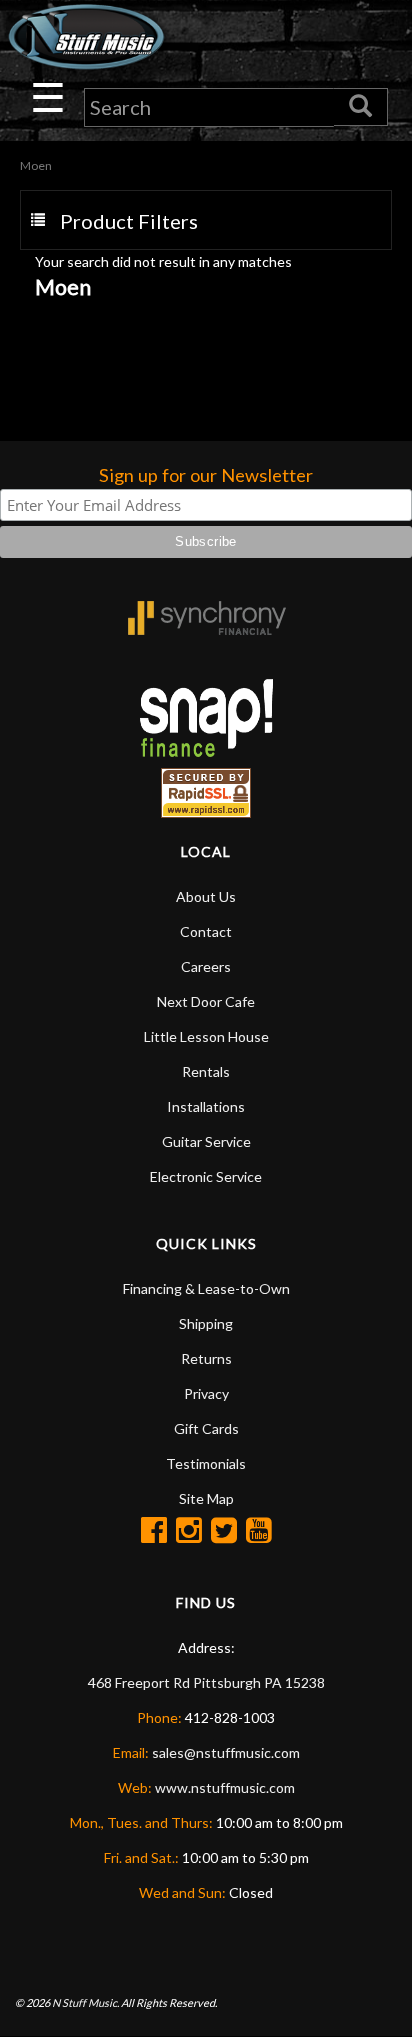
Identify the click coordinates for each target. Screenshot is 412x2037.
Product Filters (129, 221)
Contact (206, 931)
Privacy (206, 1393)
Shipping (206, 1323)
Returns (206, 1358)
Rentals (206, 1071)
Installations (206, 1106)
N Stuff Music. (85, 2002)
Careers (206, 966)
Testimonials (206, 1463)
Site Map (206, 1498)
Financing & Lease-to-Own (206, 1288)
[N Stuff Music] (86, 36)
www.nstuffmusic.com (225, 1787)
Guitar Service (206, 1141)
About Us (206, 896)
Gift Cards (206, 1428)
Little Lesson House (206, 1036)
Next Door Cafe (206, 1001)
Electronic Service (206, 1176)
